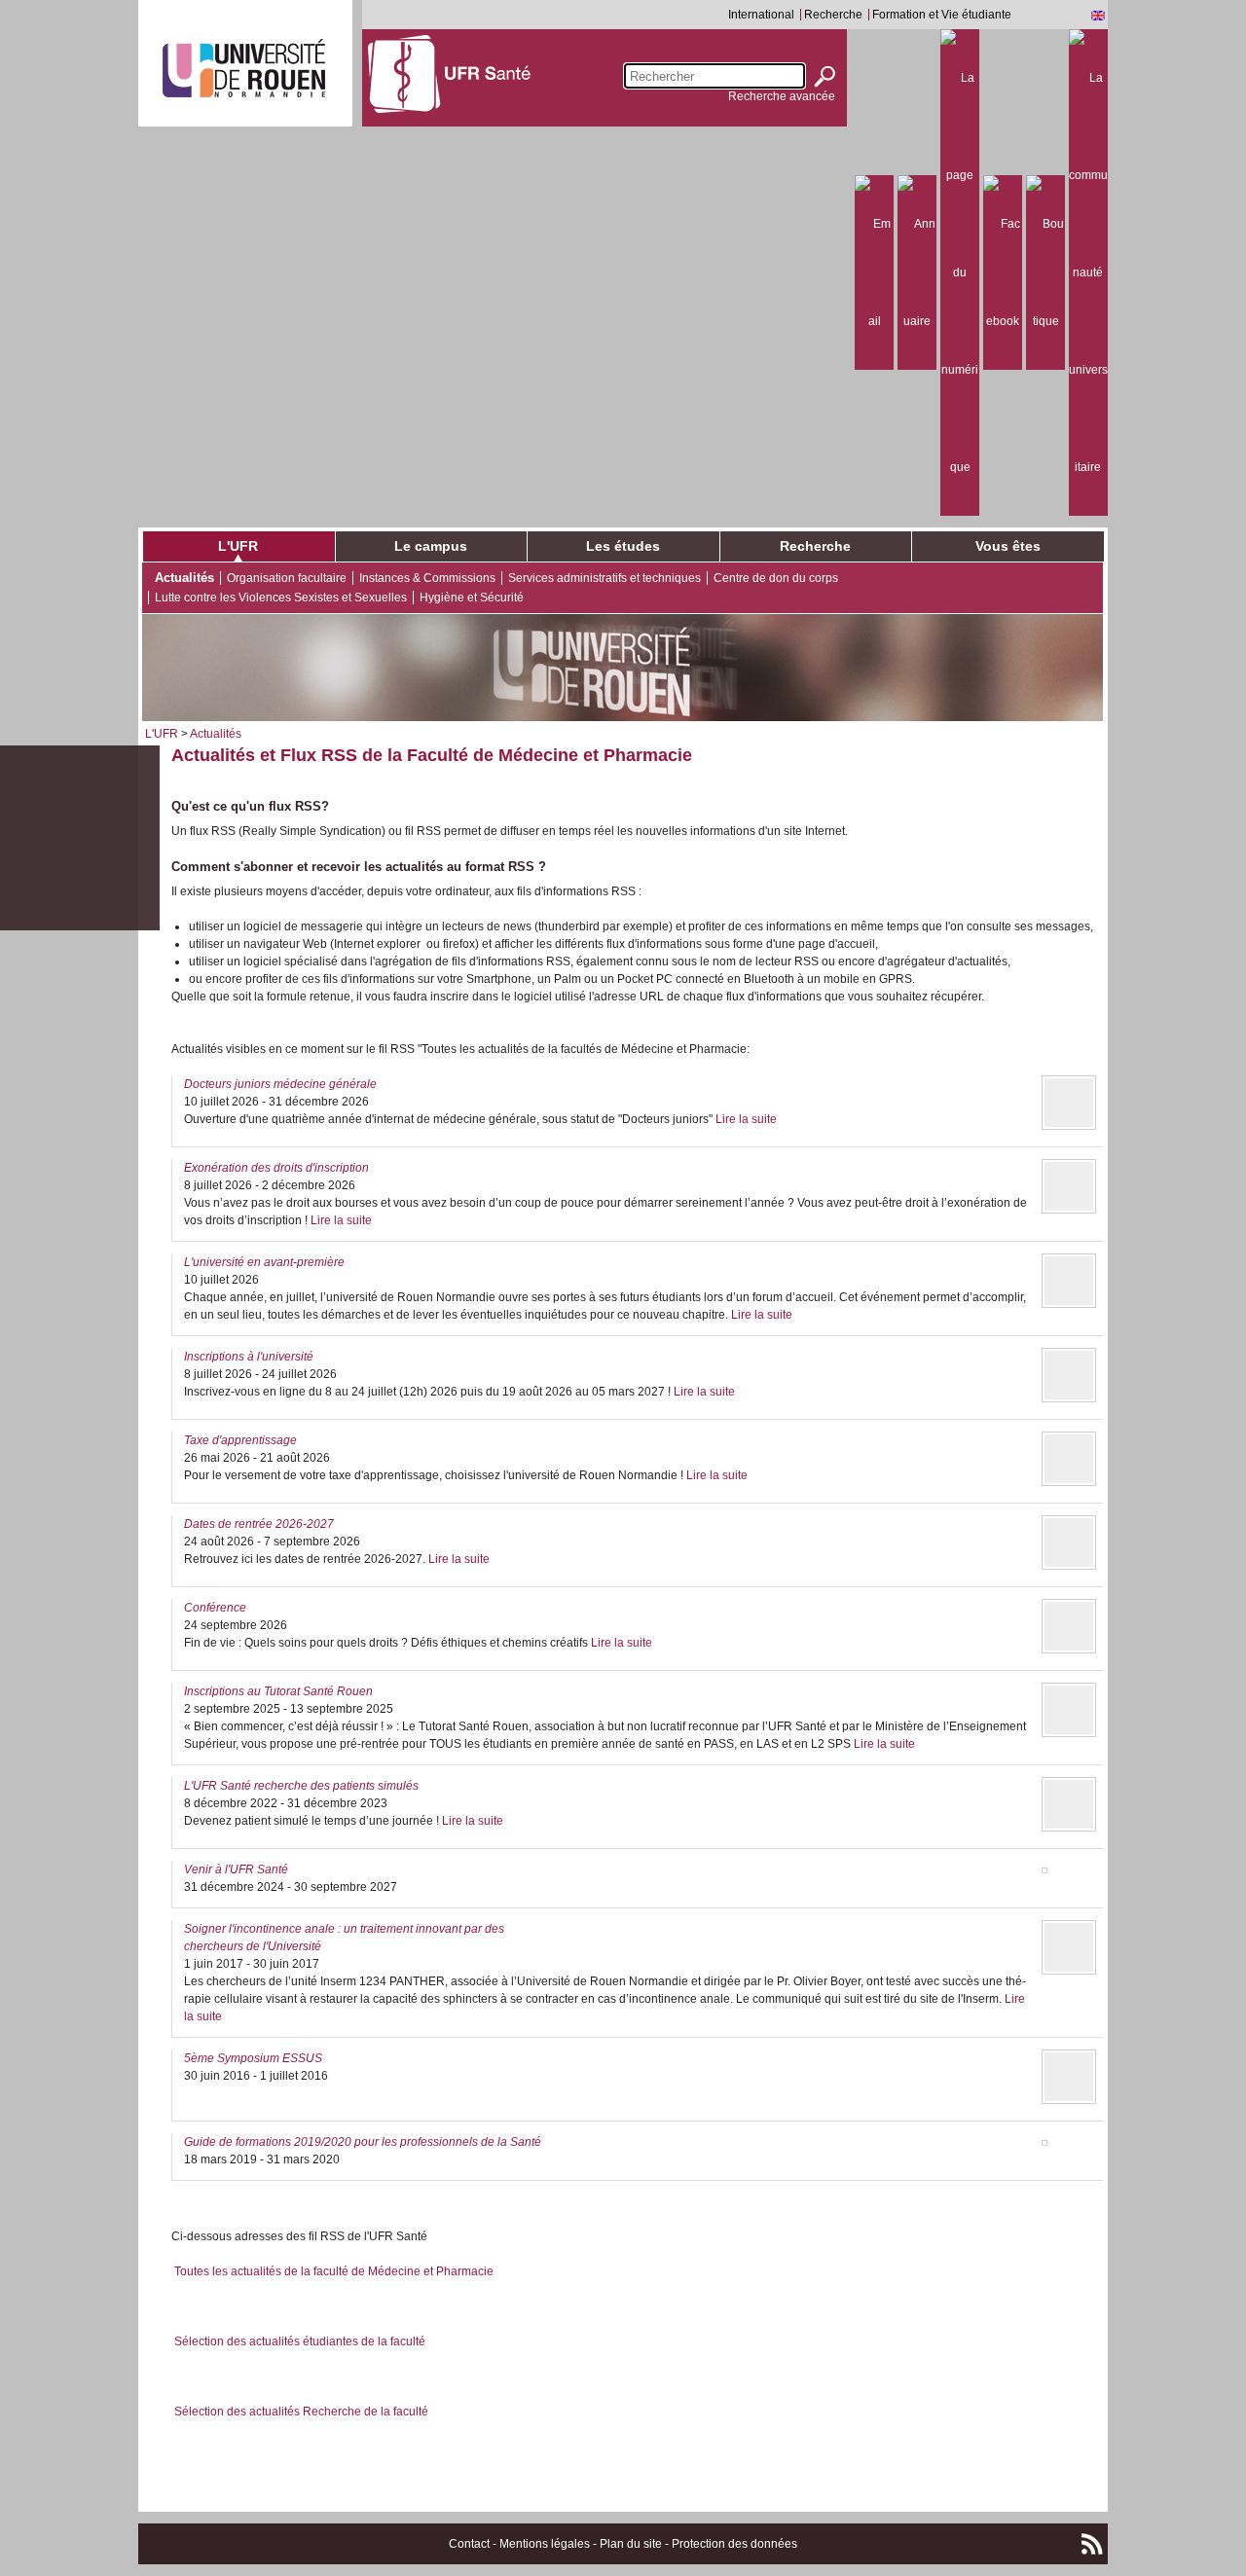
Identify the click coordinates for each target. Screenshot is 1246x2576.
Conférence (215, 1608)
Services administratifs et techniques (605, 578)
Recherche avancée (782, 96)
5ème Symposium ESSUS (253, 2058)
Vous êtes (1008, 546)
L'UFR (238, 546)
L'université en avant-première (264, 1262)
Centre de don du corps (776, 578)
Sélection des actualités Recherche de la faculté (301, 2412)
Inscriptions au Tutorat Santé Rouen (278, 1691)
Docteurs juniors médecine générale (280, 1084)
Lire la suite (746, 1119)
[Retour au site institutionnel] (244, 68)
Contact (469, 2544)
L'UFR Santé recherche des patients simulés (301, 1786)
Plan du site (631, 2544)
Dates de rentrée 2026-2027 (259, 1524)
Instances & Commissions (427, 578)
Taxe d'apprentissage (240, 1440)
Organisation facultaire (287, 578)
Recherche (833, 15)
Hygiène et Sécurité (472, 598)
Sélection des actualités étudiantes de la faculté (300, 2341)
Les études (623, 546)
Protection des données (734, 2544)
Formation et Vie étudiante (942, 15)
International (761, 15)
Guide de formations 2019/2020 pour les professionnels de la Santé (363, 2142)
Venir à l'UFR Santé (236, 1869)
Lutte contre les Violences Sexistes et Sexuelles (281, 598)
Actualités (184, 578)
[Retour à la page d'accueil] (449, 73)
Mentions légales (545, 2544)
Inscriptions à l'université (249, 1357)
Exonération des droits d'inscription (276, 1168)
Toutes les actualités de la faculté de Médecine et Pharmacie (334, 2271)
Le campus (431, 546)
